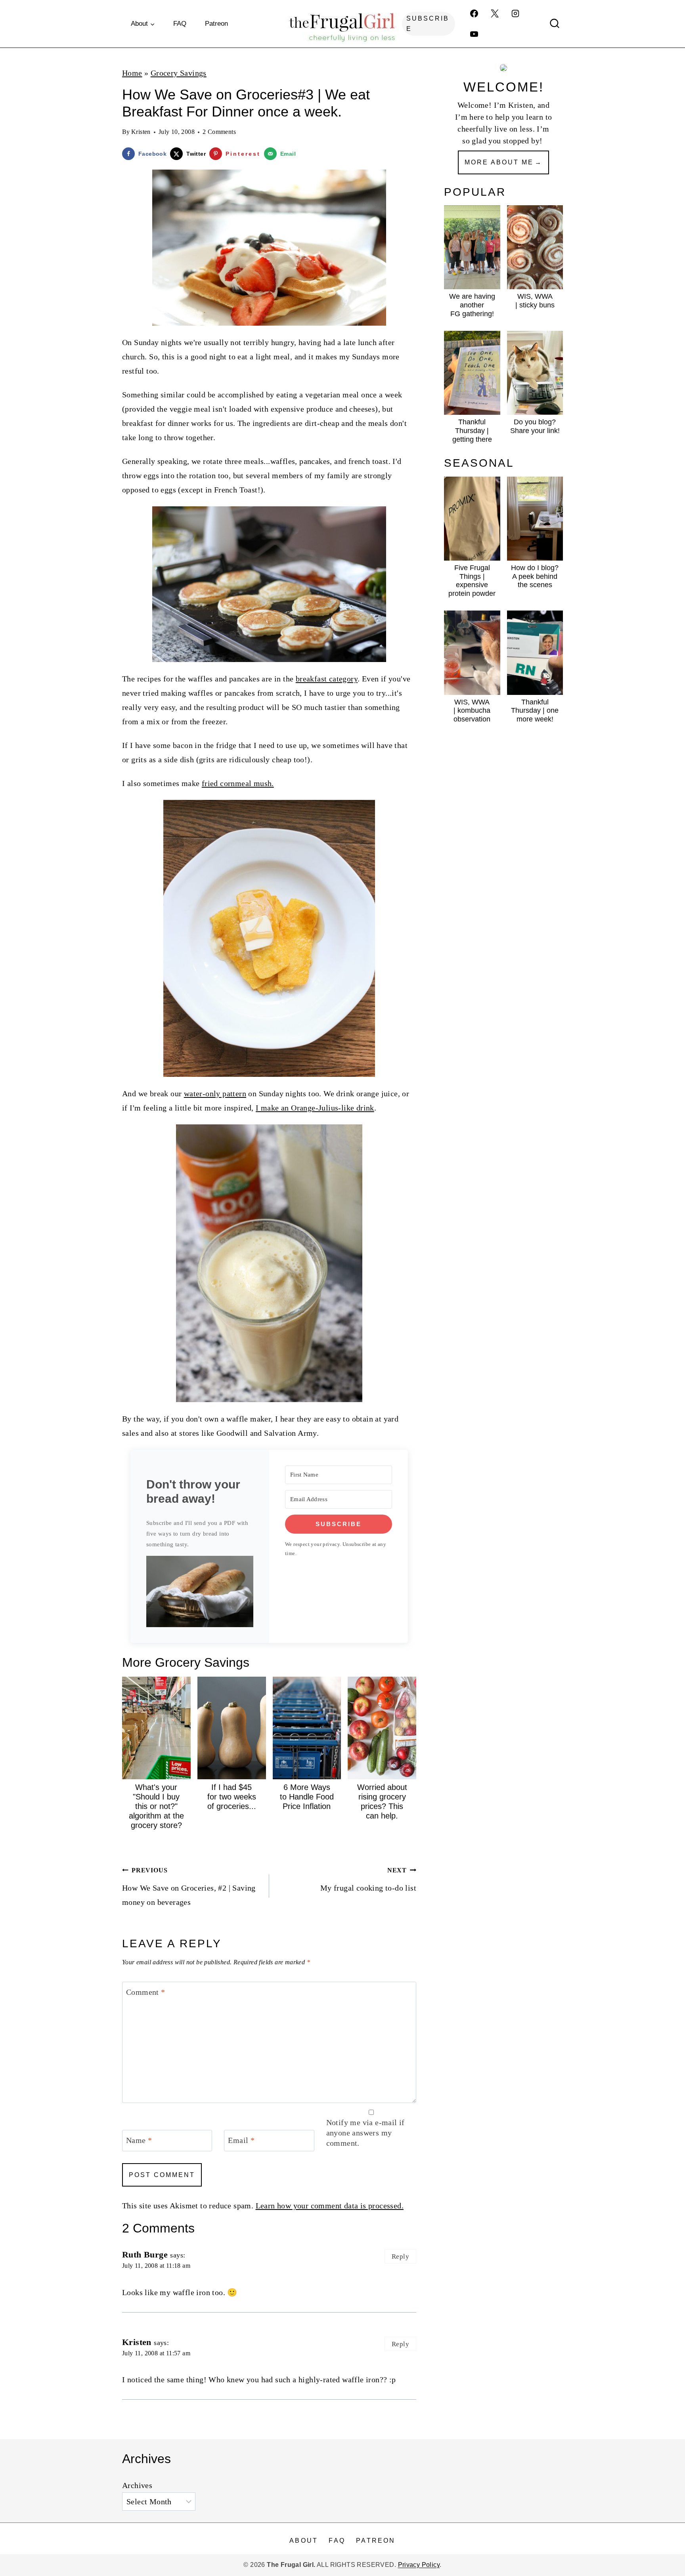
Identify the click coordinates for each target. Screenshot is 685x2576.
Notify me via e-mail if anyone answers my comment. (365, 2133)
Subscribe (428, 24)
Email (241, 2140)
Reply (400, 2256)
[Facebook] (474, 13)
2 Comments (219, 132)
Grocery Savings (179, 73)
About (304, 2541)
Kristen (141, 132)
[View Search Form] (555, 24)
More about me (499, 162)
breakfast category (327, 679)
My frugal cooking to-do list (368, 1880)
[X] (495, 13)
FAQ (180, 24)
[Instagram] (515, 13)
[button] (200, 1591)
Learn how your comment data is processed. (330, 2206)
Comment (146, 1992)
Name (139, 2140)
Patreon (216, 24)
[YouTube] (474, 34)
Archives (137, 2486)
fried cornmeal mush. (238, 783)
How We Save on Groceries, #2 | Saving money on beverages (189, 1887)
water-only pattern (215, 1093)
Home (132, 73)
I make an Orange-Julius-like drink (315, 1108)
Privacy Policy (419, 2565)
